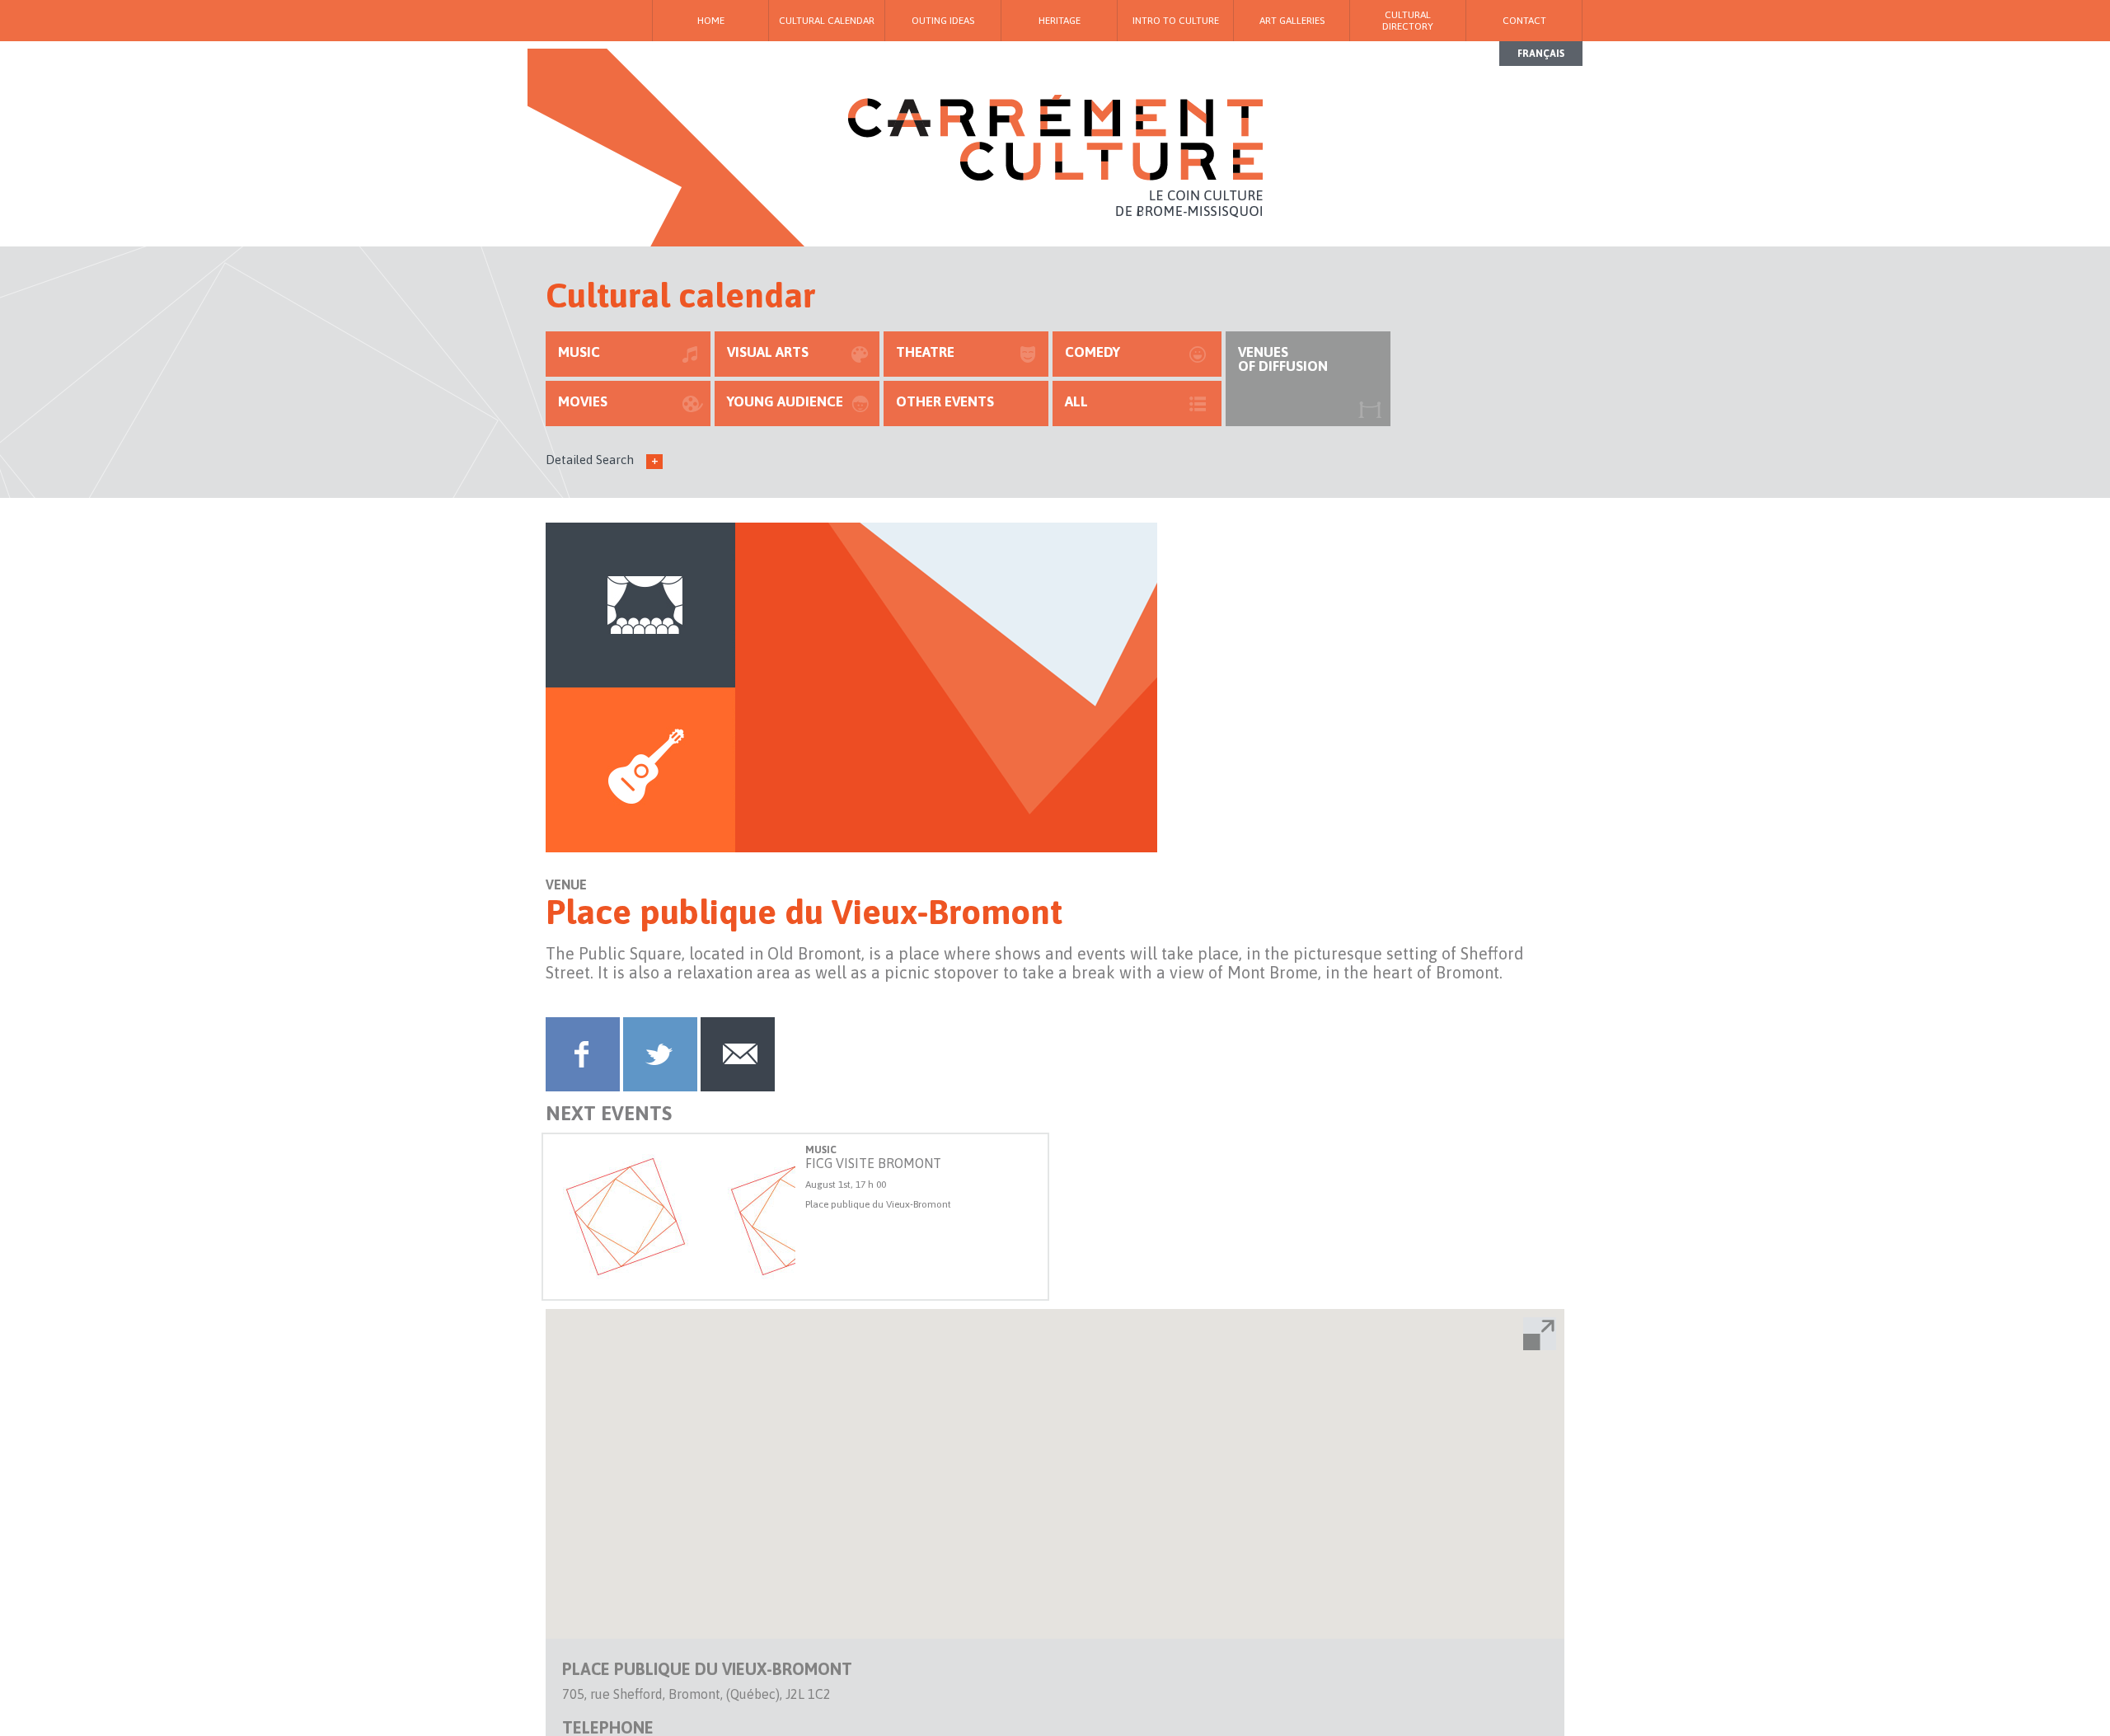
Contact (1524, 21)
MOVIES (583, 401)
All (1076, 401)
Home (711, 21)
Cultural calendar (827, 21)
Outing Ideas (943, 21)
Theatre (925, 352)
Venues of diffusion (1283, 359)
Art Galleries (1292, 21)
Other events (945, 401)
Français (1541, 54)
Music (579, 352)
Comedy (1093, 352)
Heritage (1060, 21)
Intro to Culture (1176, 21)
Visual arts (768, 352)
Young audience (785, 401)
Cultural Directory (1408, 21)
